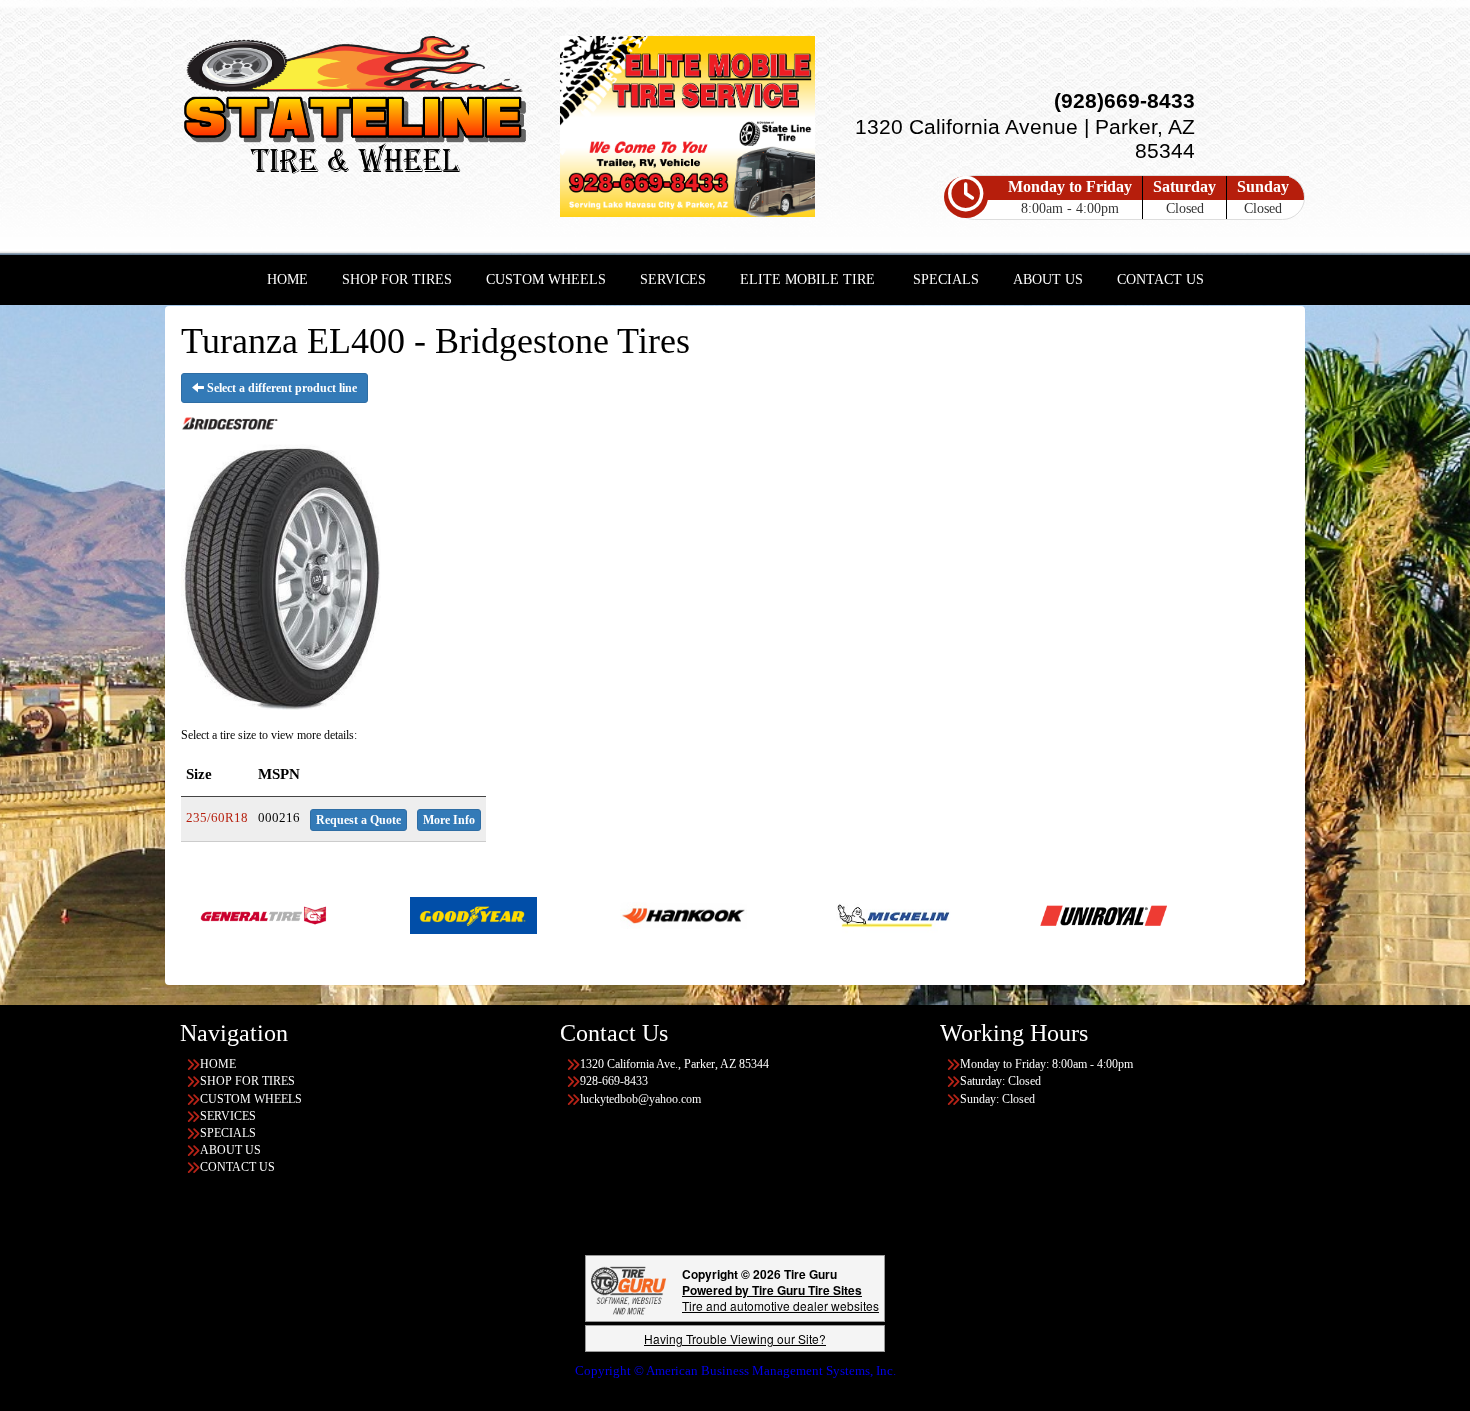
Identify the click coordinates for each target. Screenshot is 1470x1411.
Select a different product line (280, 388)
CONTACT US (1160, 279)
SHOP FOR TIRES (397, 279)
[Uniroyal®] (1006, 914)
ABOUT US (1048, 279)
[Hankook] (586, 914)
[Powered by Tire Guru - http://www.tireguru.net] (628, 1288)
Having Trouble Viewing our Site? (735, 1338)
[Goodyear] (376, 914)
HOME (287, 279)
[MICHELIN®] (796, 914)
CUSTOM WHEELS (546, 279)
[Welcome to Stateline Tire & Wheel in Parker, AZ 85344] (355, 108)
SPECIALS (946, 279)
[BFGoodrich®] (1278, 914)
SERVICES (673, 279)
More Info (449, 820)
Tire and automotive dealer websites (780, 1297)
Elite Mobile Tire (807, 279)
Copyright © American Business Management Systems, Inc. (735, 1370)
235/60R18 (217, 817)
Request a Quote (358, 820)
